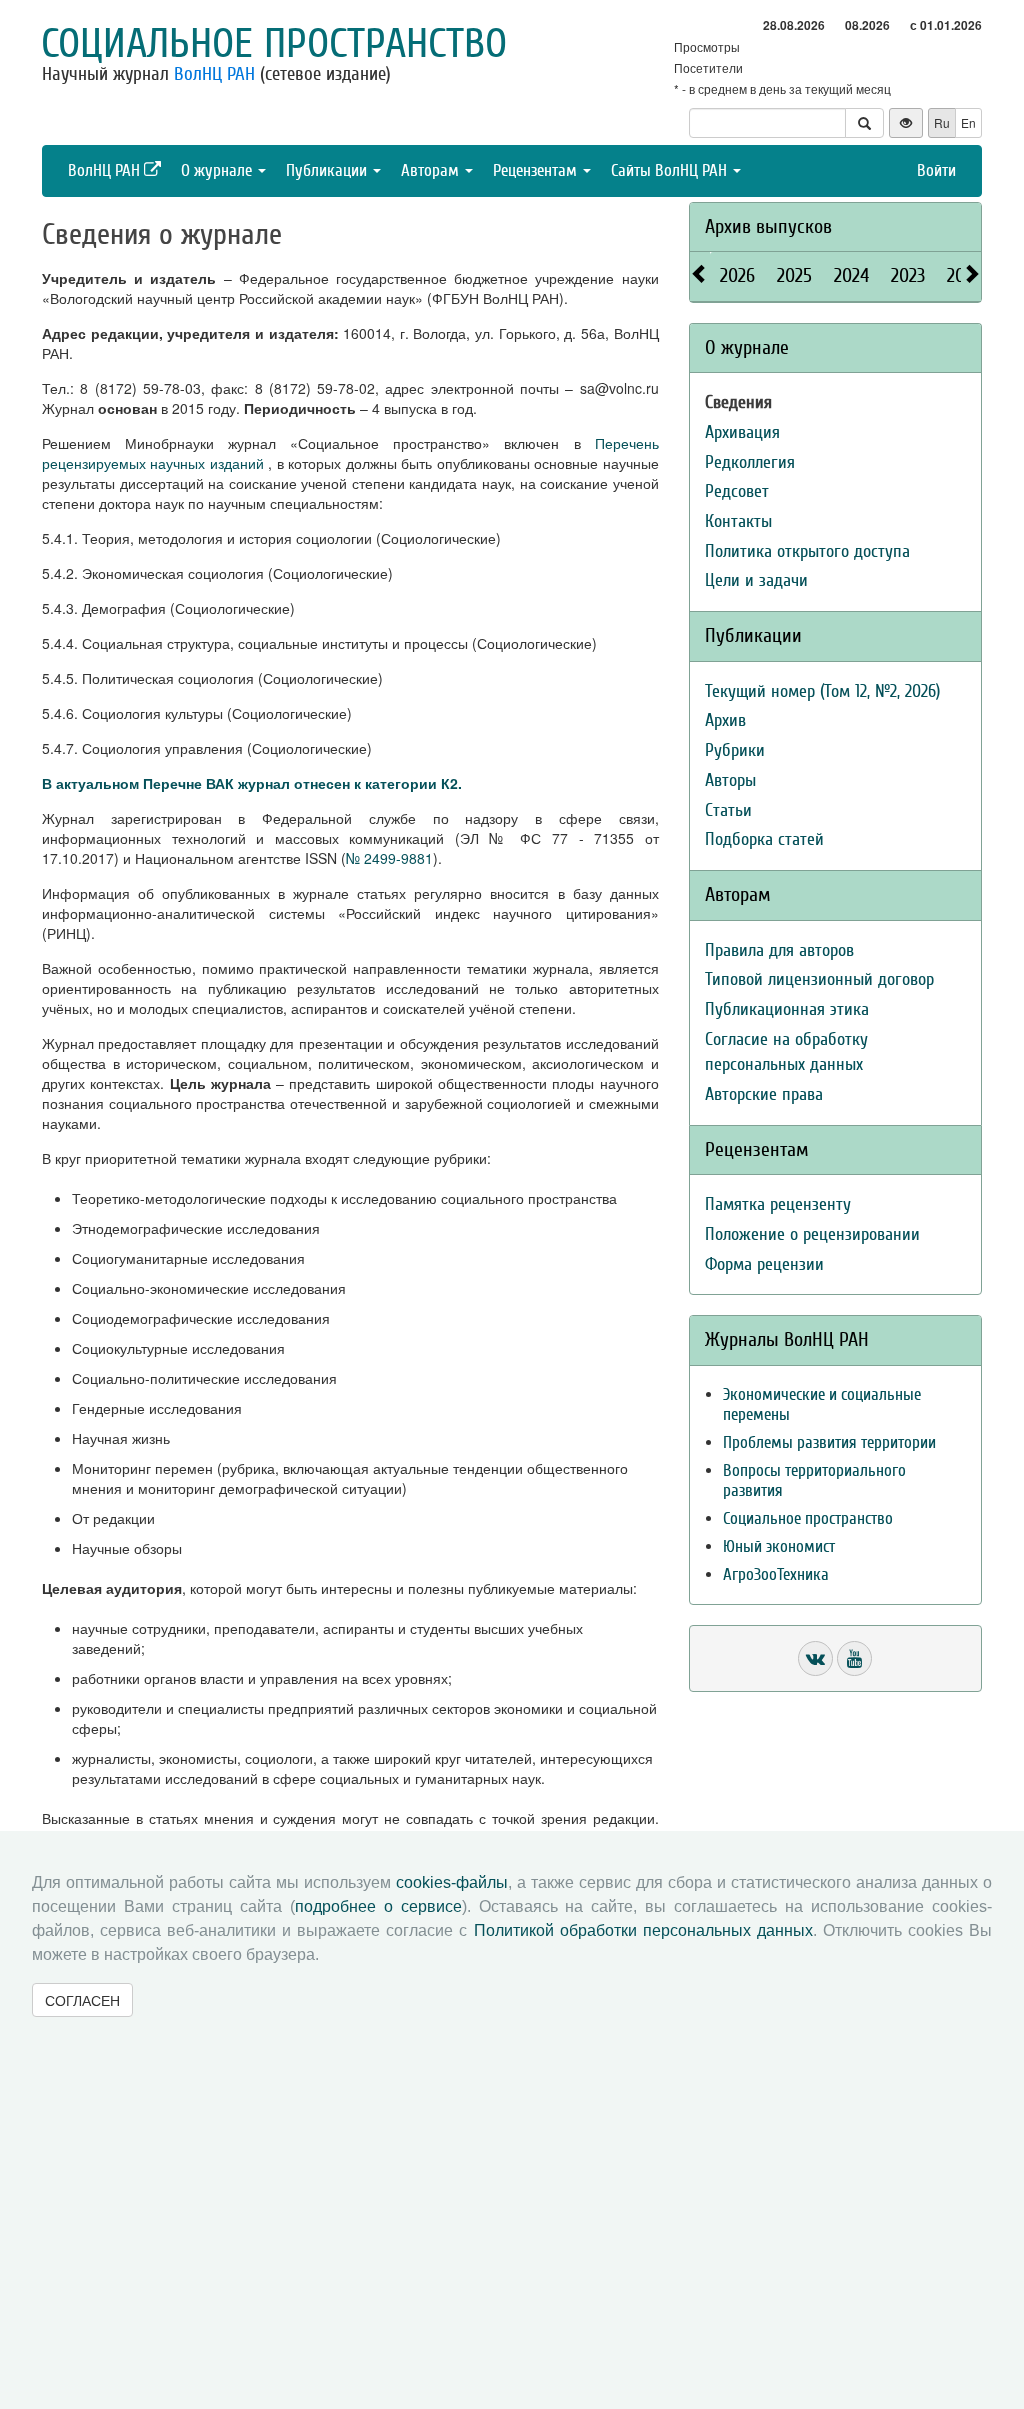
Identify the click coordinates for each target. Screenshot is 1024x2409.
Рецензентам (537, 170)
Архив (725, 720)
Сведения (738, 402)
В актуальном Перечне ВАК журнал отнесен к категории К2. (252, 783)
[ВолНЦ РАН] (815, 1658)
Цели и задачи (756, 580)
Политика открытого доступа (807, 551)
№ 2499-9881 (389, 858)
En (968, 122)
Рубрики (735, 750)
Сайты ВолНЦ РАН (671, 170)
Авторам (432, 170)
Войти (936, 170)
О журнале (218, 170)
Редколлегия (750, 462)
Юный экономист (779, 1546)
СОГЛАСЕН (82, 2000)
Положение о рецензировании (812, 1234)
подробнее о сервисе (378, 1906)
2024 (851, 275)
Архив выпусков (768, 226)
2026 (737, 275)
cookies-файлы (452, 1882)
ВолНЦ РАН (214, 74)
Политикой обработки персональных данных (643, 1930)
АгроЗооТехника (776, 1574)
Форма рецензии (764, 1264)
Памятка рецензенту (778, 1204)
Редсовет (737, 491)
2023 (908, 275)
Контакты (738, 521)
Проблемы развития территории (829, 1442)
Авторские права (764, 1094)
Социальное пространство (274, 44)
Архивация (742, 432)
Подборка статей (764, 839)
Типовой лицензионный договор (819, 979)
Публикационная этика (787, 1009)
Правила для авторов (779, 950)
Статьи (728, 810)
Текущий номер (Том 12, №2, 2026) (822, 691)
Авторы (730, 780)
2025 (794, 275)
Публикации (328, 170)
